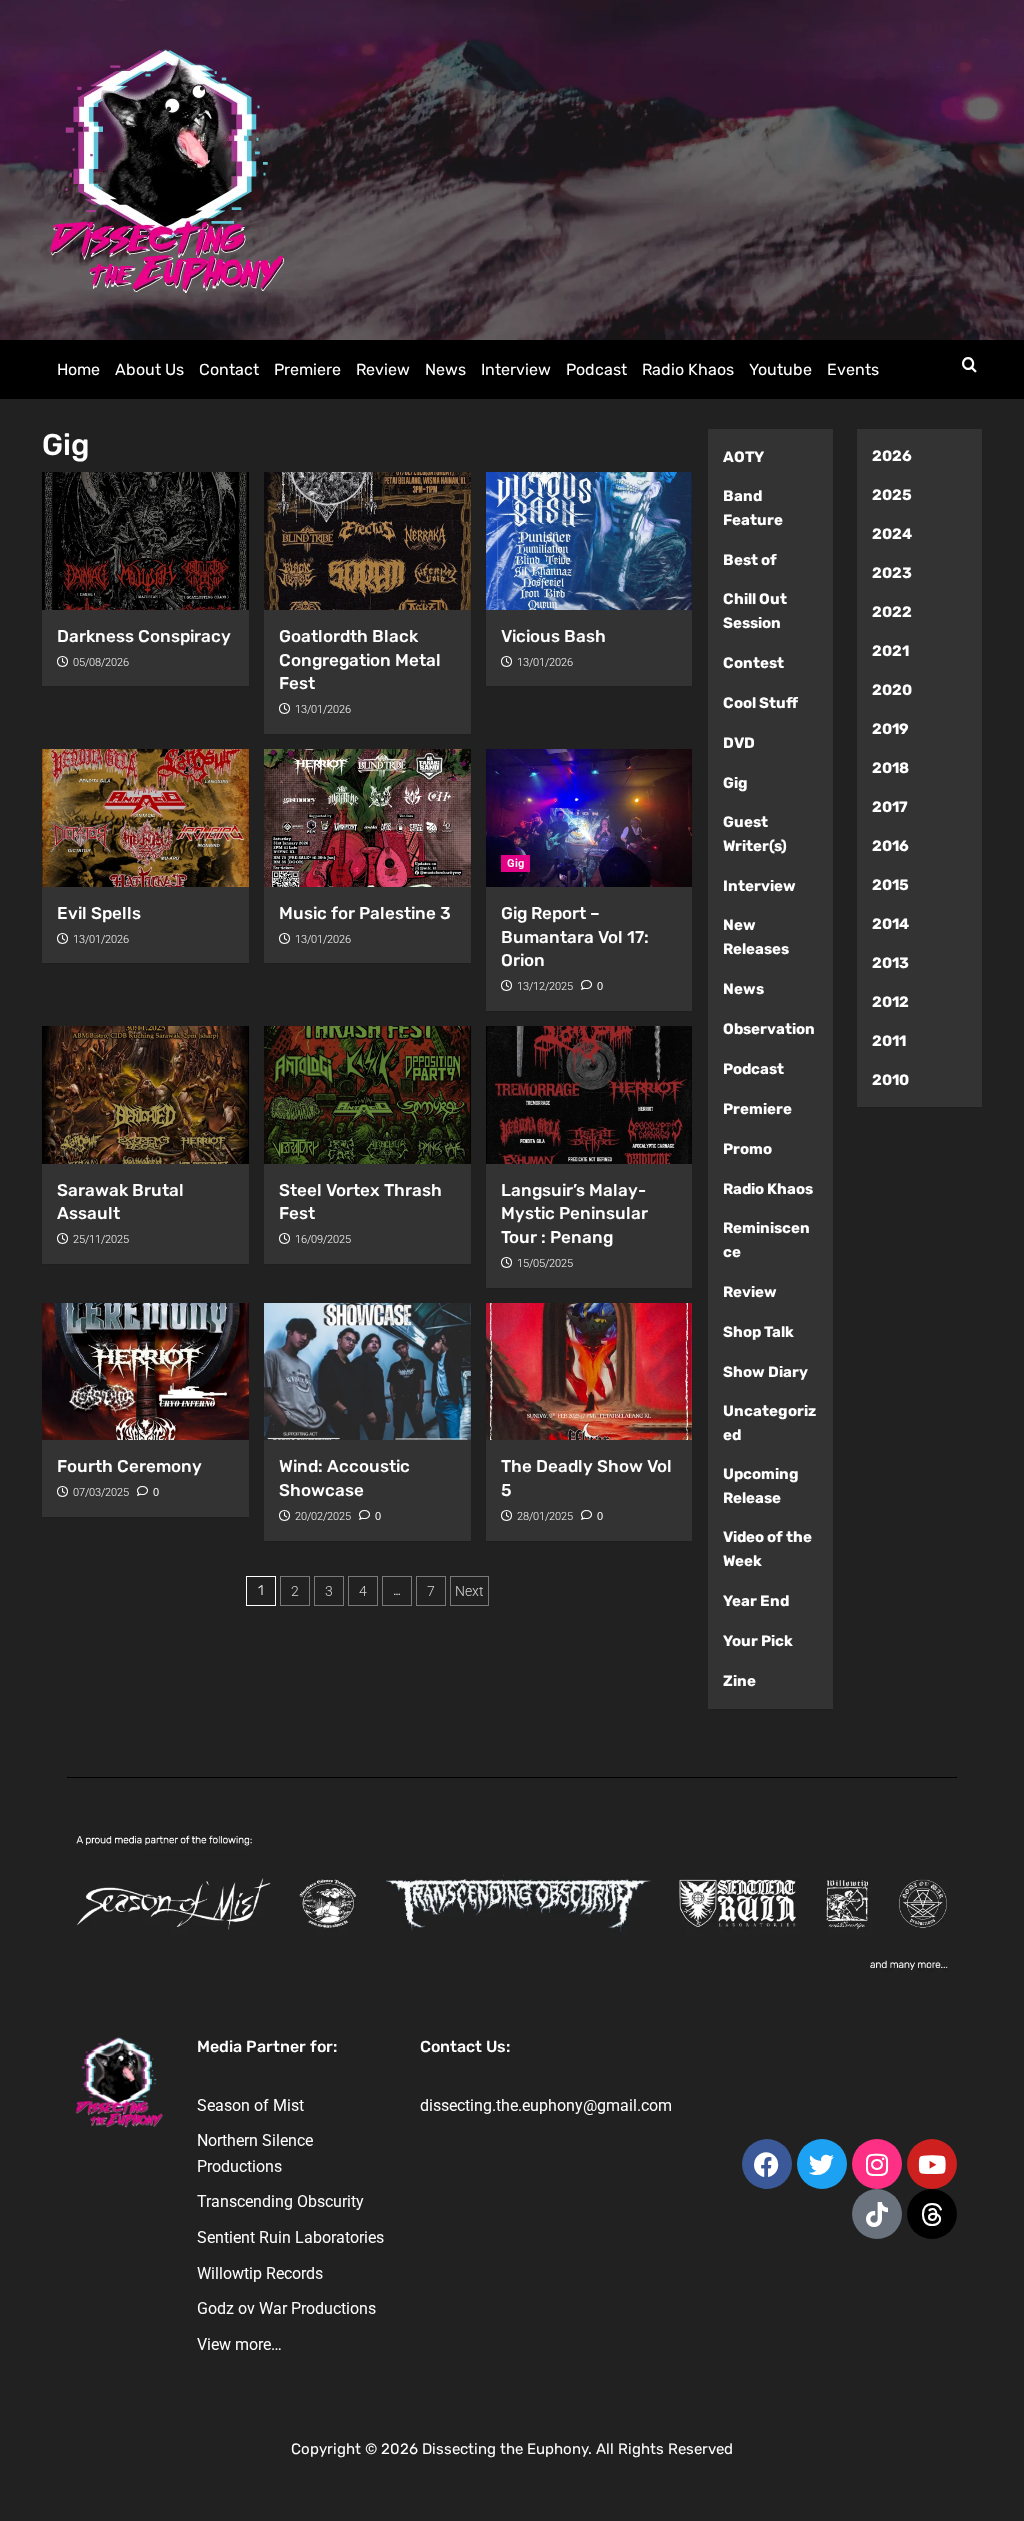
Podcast (596, 369)
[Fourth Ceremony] (145, 1372)
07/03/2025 (101, 1492)
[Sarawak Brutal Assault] (145, 1095)
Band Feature (753, 508)
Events (853, 369)
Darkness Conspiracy (144, 636)
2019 (890, 729)
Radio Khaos (688, 369)
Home (78, 369)
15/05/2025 (545, 1263)
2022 (892, 612)
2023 (892, 573)
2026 (892, 456)
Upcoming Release (761, 1486)
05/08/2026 (101, 662)
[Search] (969, 365)
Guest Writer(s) (755, 834)
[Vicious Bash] (589, 541)
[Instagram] (877, 2164)
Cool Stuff (760, 703)
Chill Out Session (755, 611)
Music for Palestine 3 (365, 913)
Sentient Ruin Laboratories (290, 2237)
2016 (890, 846)
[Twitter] (822, 2164)
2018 (890, 768)
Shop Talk (758, 1332)
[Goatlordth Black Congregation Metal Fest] (367, 541)
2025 (892, 495)
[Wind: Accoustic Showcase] (367, 1372)
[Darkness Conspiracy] (145, 541)
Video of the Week (767, 1549)
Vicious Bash (553, 636)
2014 (890, 924)
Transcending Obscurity (280, 2201)
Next (469, 1591)
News (445, 369)
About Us (149, 369)
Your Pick (758, 1641)
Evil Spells (99, 913)
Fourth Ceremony (129, 1466)
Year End (756, 1601)
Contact (229, 369)
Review (383, 369)
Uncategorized (769, 1423)
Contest (753, 663)
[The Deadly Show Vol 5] (589, 1372)
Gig (515, 863)
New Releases (756, 937)
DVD (739, 743)
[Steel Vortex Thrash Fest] (367, 1095)
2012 (890, 1002)
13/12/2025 (545, 986)
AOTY (743, 457)
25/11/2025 (101, 1239)
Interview (516, 369)
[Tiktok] (877, 2214)
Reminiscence (766, 1240)
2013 (890, 963)
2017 (890, 807)
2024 (892, 534)
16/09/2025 (323, 1239)
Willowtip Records (260, 2273)
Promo (747, 1149)
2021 (890, 651)
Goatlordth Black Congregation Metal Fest (360, 660)
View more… (239, 2344)
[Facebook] (767, 2164)
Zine (739, 1681)
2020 (892, 690)
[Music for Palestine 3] (367, 818)
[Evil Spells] (145, 818)
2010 (890, 1080)
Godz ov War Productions (286, 2308)
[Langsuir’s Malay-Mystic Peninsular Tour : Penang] (589, 1095)
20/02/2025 (323, 1516)
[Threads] (932, 2214)
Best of (750, 560)
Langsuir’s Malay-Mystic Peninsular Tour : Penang (574, 1214)
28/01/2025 (545, 1516)
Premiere (307, 369)
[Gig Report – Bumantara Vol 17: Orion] (589, 818)
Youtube (780, 369)
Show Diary (765, 1372)
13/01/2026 (323, 709)
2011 (889, 1041)
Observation (769, 1029)
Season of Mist (250, 2105)
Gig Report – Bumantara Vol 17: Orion (575, 937)
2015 (890, 885)
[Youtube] (932, 2164)
